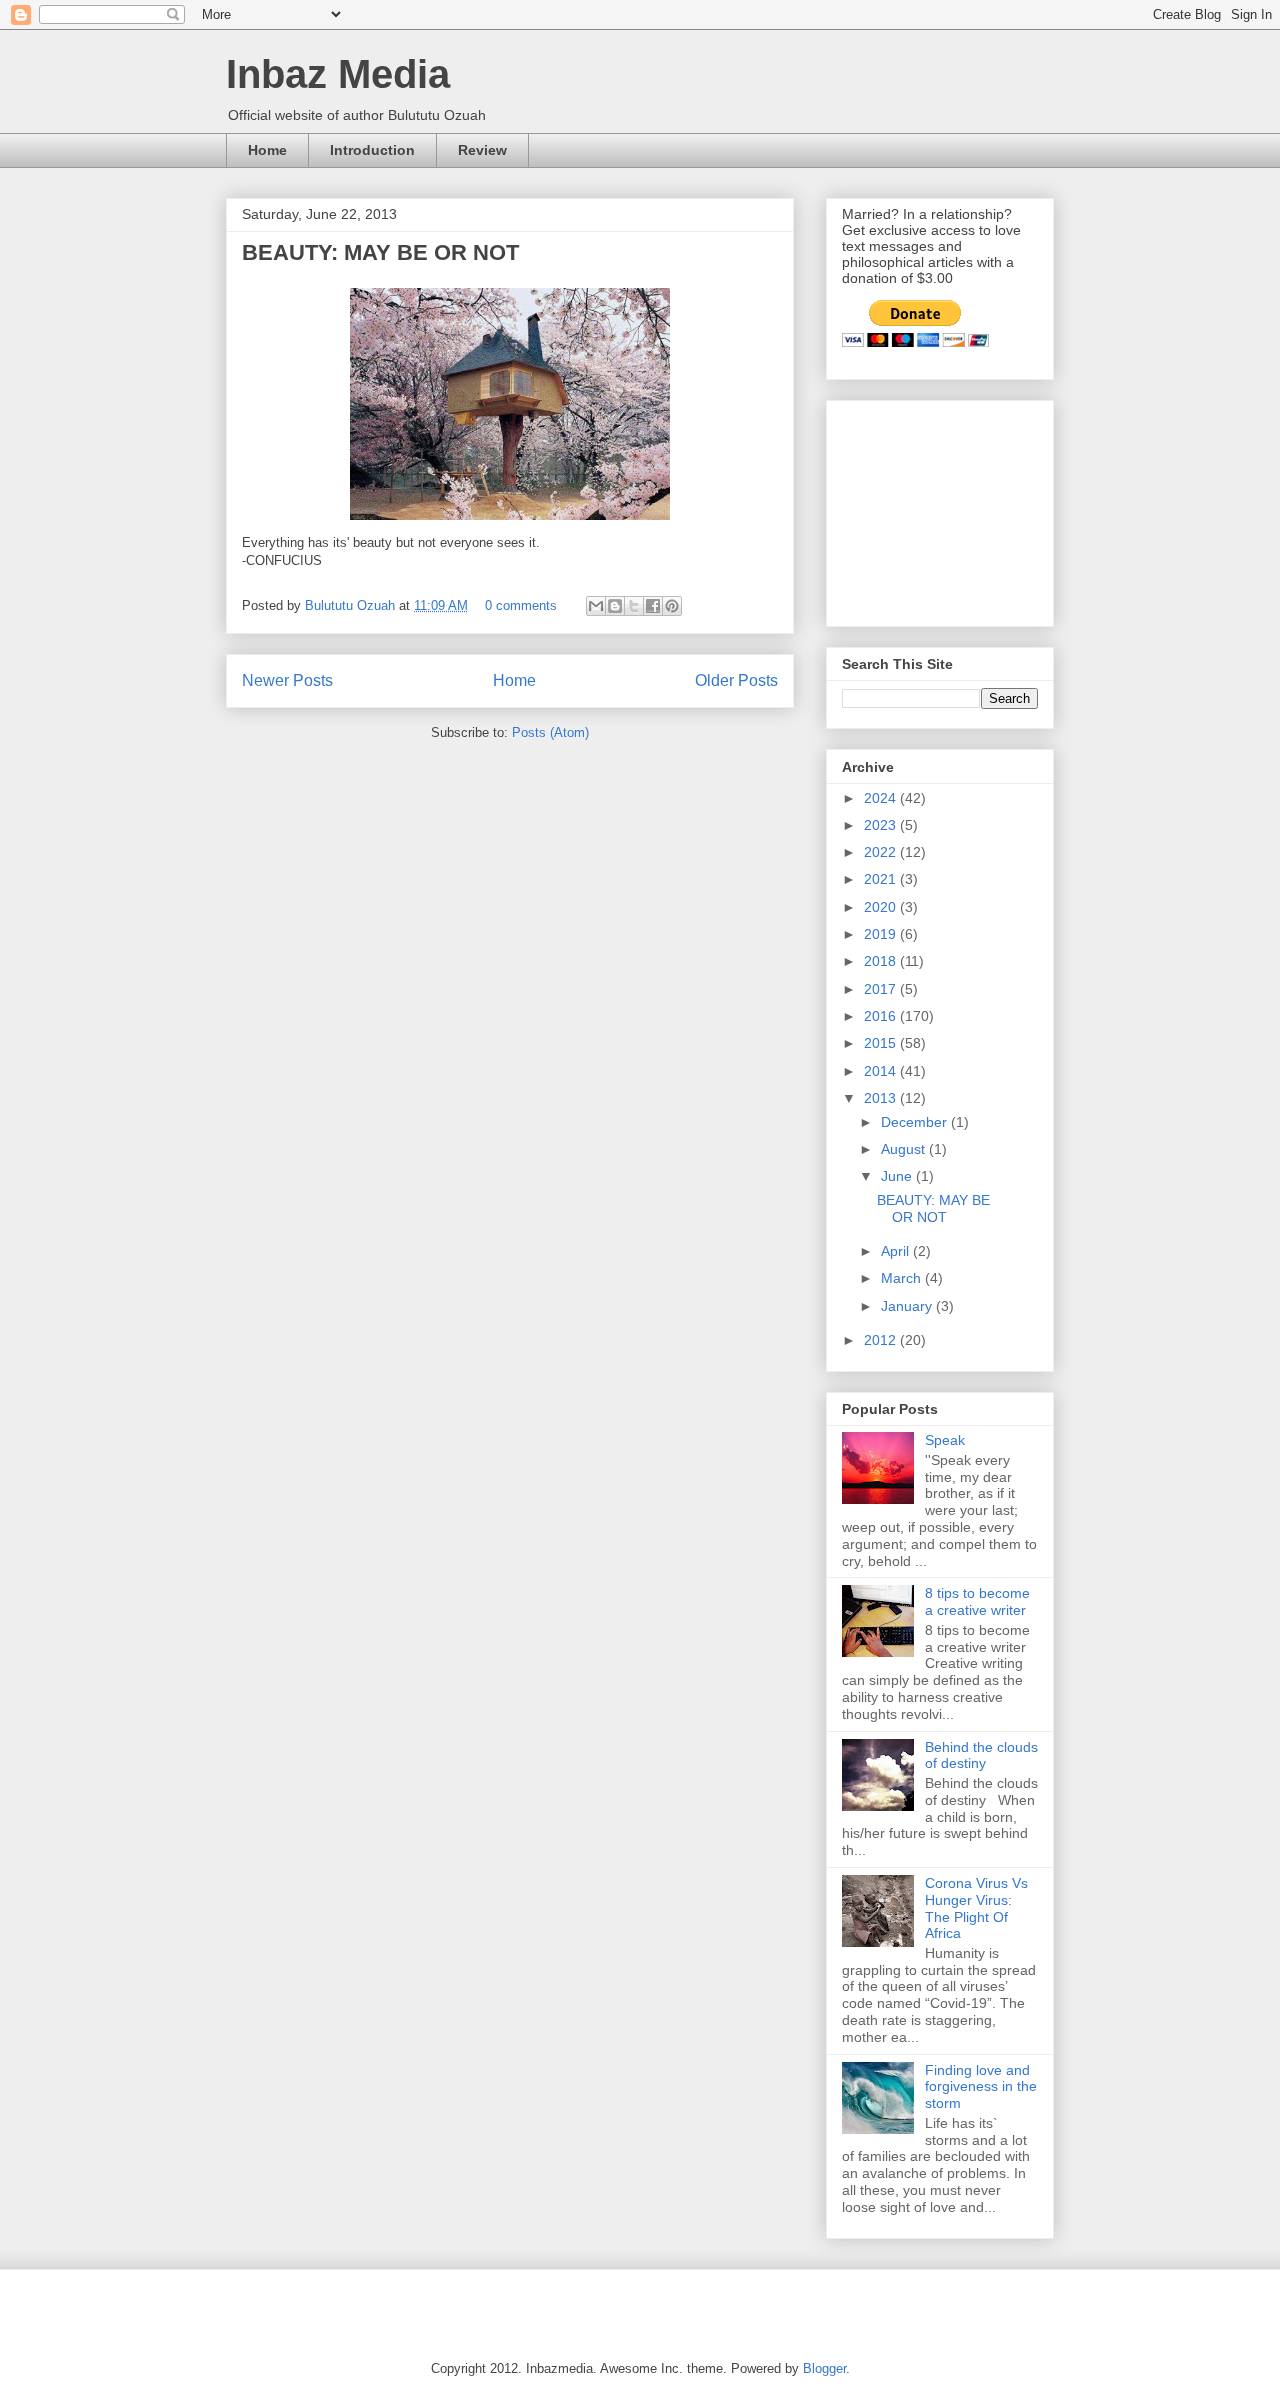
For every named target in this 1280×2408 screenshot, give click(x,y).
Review (482, 150)
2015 (882, 1043)
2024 (882, 798)
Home (267, 150)
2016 (882, 1016)
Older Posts (736, 680)
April (897, 1251)
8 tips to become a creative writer (977, 1601)
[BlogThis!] (615, 606)
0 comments (521, 605)
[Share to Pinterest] (672, 606)
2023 (882, 825)
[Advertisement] (942, 508)
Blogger (824, 2368)
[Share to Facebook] (653, 606)
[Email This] (596, 606)
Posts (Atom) (550, 732)
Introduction (372, 150)
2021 (882, 879)
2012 (882, 1340)
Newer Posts (287, 680)
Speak (945, 1440)
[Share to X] (634, 606)
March (903, 1278)
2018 (882, 961)
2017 (882, 989)
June (898, 1176)
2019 (882, 934)
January (908, 1306)
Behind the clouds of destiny (981, 1755)
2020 (882, 907)
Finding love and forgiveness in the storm (981, 2087)
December (916, 1122)
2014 (882, 1071)
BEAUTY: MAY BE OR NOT (380, 252)
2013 (882, 1098)
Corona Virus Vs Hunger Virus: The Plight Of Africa (976, 1908)
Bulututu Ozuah (352, 605)
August (905, 1149)
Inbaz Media (338, 74)
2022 (882, 852)
